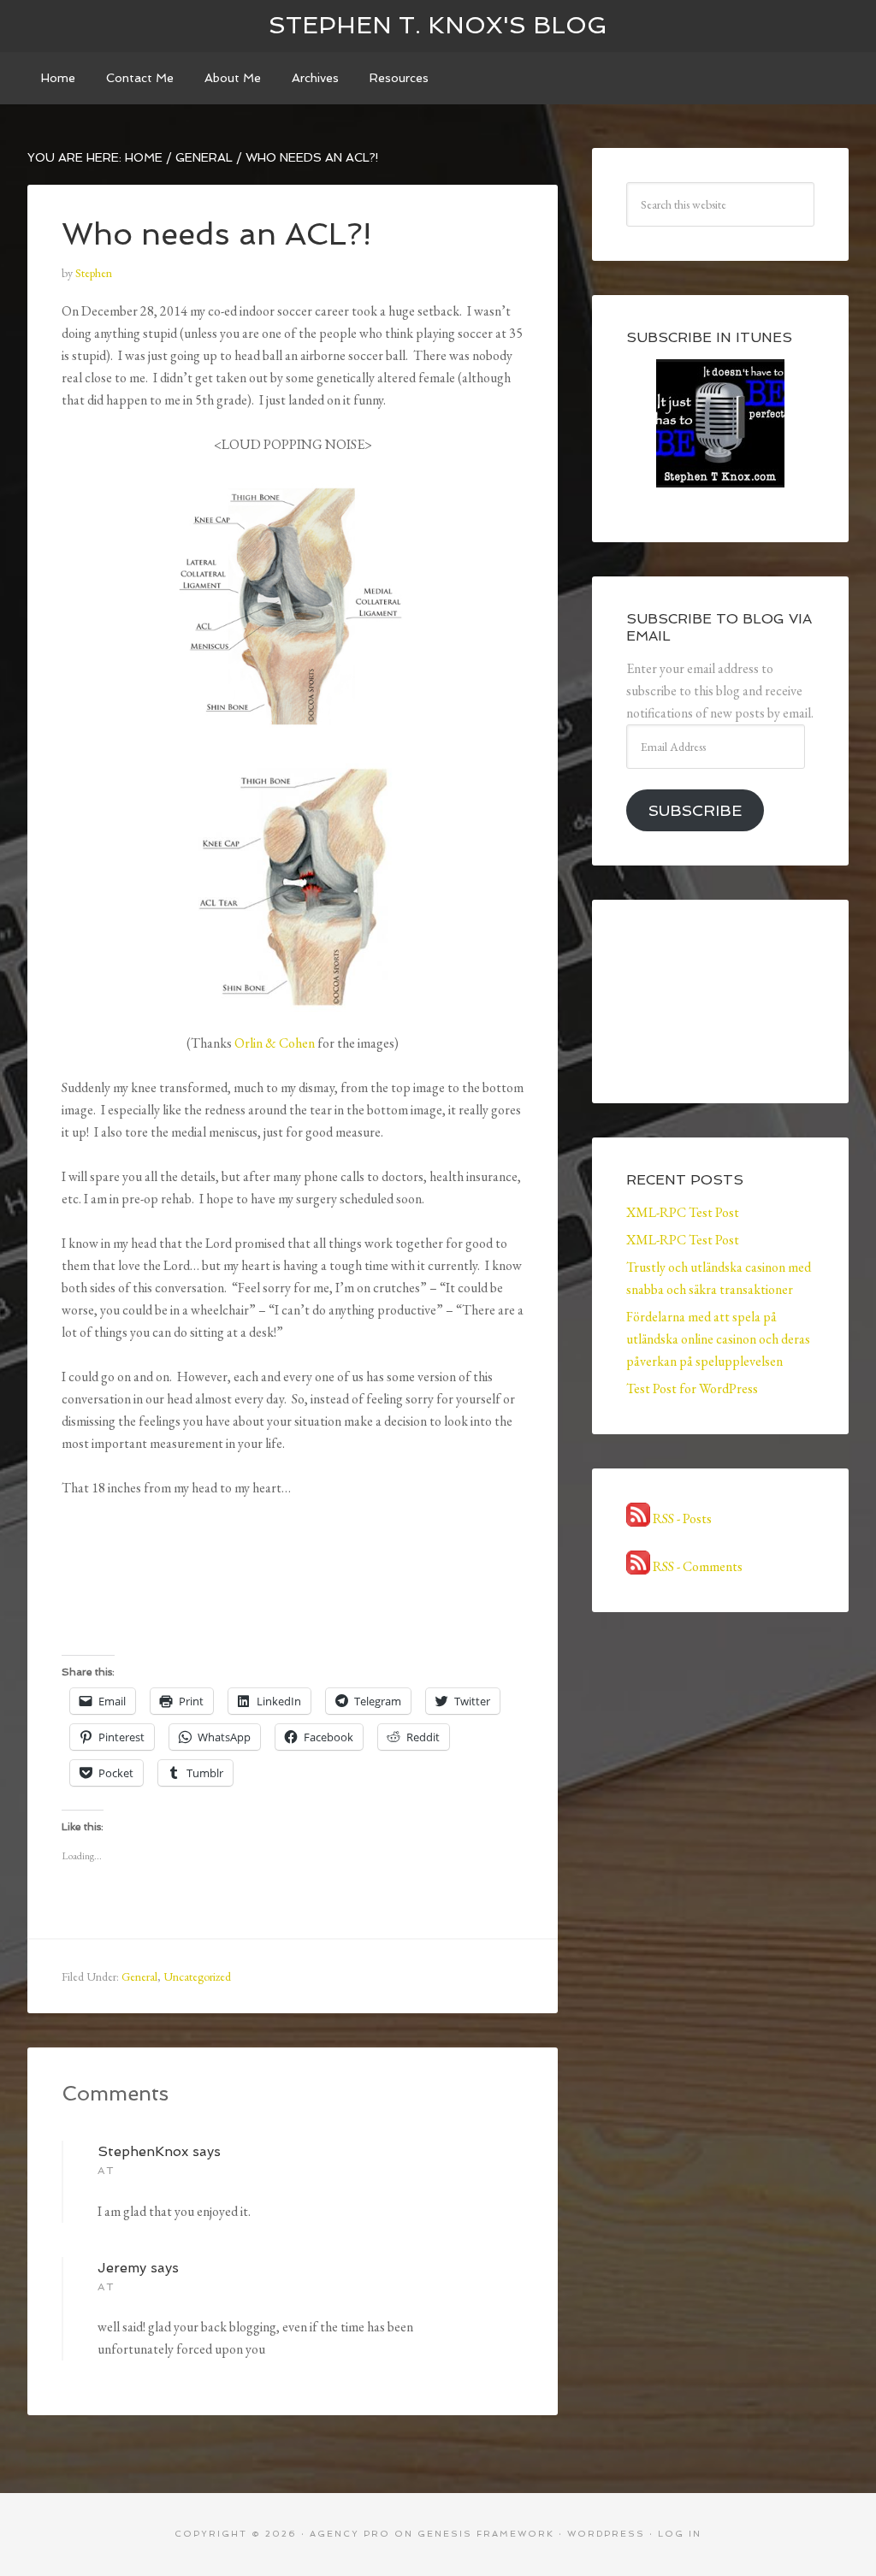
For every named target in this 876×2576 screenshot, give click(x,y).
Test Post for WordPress (692, 1388)
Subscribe (695, 810)
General (139, 1976)
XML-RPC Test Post (683, 1212)
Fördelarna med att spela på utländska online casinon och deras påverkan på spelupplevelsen (718, 1339)
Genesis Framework (486, 2534)
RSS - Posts (681, 1518)
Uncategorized (197, 1976)
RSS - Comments (696, 1566)
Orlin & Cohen (275, 1043)
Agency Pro (350, 2534)
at (106, 2171)
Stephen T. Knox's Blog (438, 25)
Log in (680, 2534)
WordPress (606, 2534)
